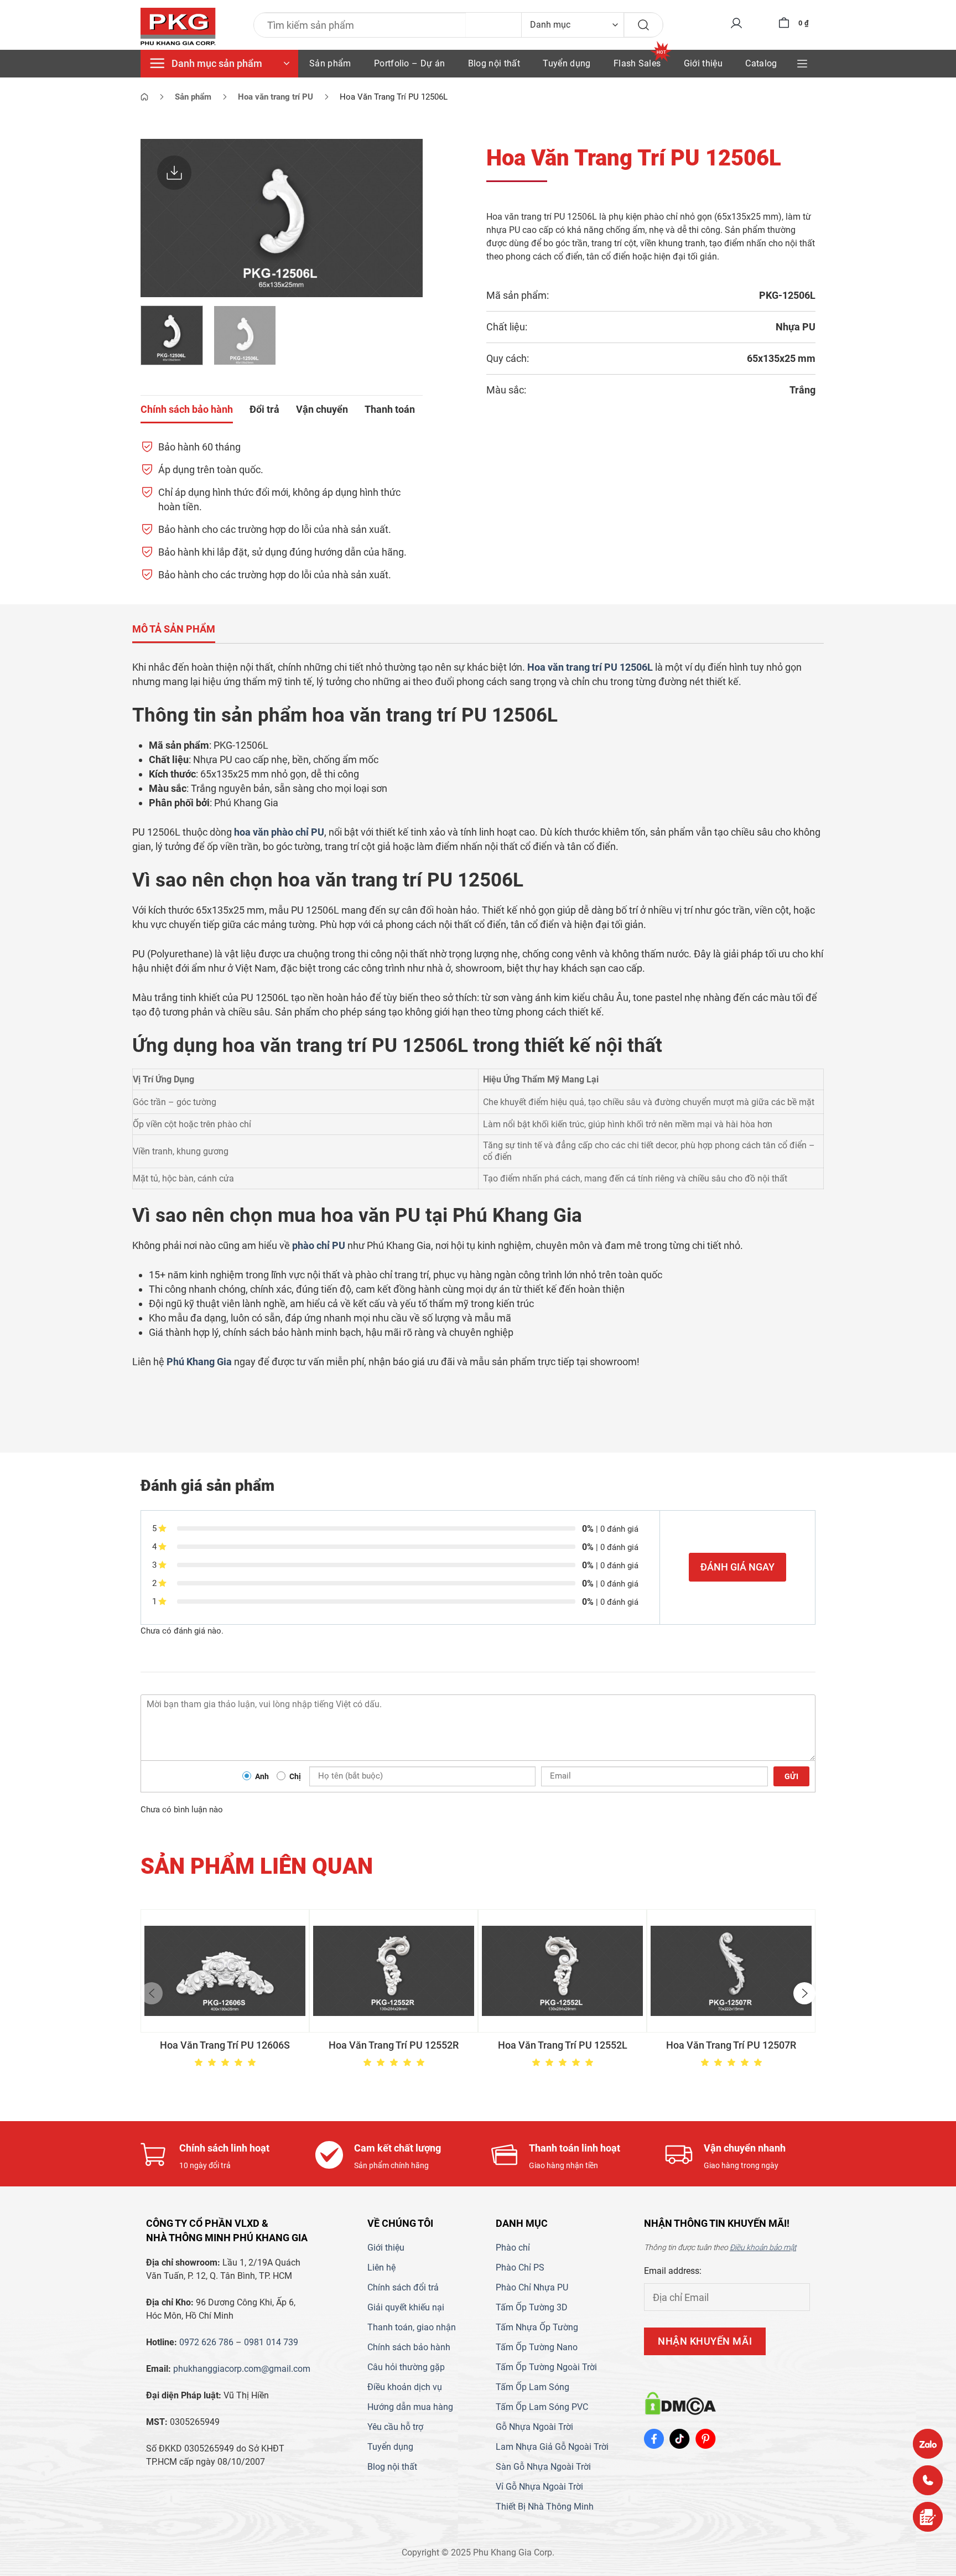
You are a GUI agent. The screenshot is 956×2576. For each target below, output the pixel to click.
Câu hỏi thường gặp (406, 2367)
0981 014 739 (271, 2342)
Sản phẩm (330, 63)
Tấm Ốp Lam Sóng (532, 2387)
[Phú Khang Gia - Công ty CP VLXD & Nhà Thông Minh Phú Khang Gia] (178, 27)
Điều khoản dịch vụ (405, 2387)
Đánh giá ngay (737, 1567)
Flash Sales (637, 63)
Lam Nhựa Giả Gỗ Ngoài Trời (552, 2447)
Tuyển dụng (567, 63)
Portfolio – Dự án (409, 63)
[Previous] (160, 218)
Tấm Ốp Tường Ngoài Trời (546, 2367)
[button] (152, 1993)
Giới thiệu (703, 63)
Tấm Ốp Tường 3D (532, 2307)
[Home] (144, 97)
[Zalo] (928, 2444)
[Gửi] (643, 25)
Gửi (791, 1776)
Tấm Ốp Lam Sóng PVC (542, 2407)
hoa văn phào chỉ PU (279, 832)
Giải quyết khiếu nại (406, 2307)
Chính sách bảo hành (409, 2347)
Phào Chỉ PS (520, 2267)
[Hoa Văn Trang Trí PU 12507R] (731, 1971)
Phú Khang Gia (199, 1362)
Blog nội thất (494, 63)
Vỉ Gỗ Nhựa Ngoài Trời (539, 2487)
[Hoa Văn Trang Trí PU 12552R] (394, 1971)
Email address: (673, 2271)
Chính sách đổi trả (403, 2287)
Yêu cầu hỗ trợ (395, 2427)
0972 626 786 (206, 2342)
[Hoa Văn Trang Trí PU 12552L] (562, 1971)
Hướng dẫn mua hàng (410, 2407)
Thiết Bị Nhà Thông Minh (545, 2507)
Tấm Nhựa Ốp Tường (537, 2327)
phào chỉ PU (319, 1245)
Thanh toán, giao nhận (412, 2327)
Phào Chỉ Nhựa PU (532, 2287)
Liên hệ (381, 2267)
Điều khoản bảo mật (763, 2247)
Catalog (761, 63)
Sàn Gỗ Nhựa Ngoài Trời (543, 2467)
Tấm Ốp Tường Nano (537, 2347)
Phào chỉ (513, 2248)
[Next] (403, 218)
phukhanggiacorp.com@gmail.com (242, 2369)
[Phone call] (928, 2480)
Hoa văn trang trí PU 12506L (590, 667)
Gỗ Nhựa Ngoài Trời (534, 2427)
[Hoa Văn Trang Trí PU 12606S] (225, 1971)
